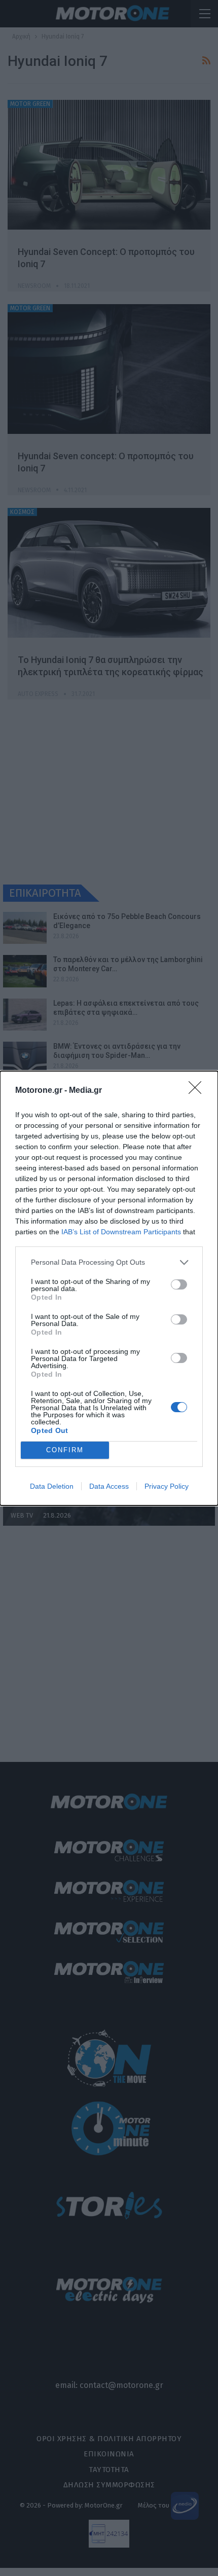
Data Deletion (52, 1486)
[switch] (179, 1284)
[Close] (198, 1091)
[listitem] (109, 1262)
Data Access (109, 1486)
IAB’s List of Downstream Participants (121, 1232)
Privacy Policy (167, 1486)
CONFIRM (65, 1450)
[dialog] (109, 1288)
